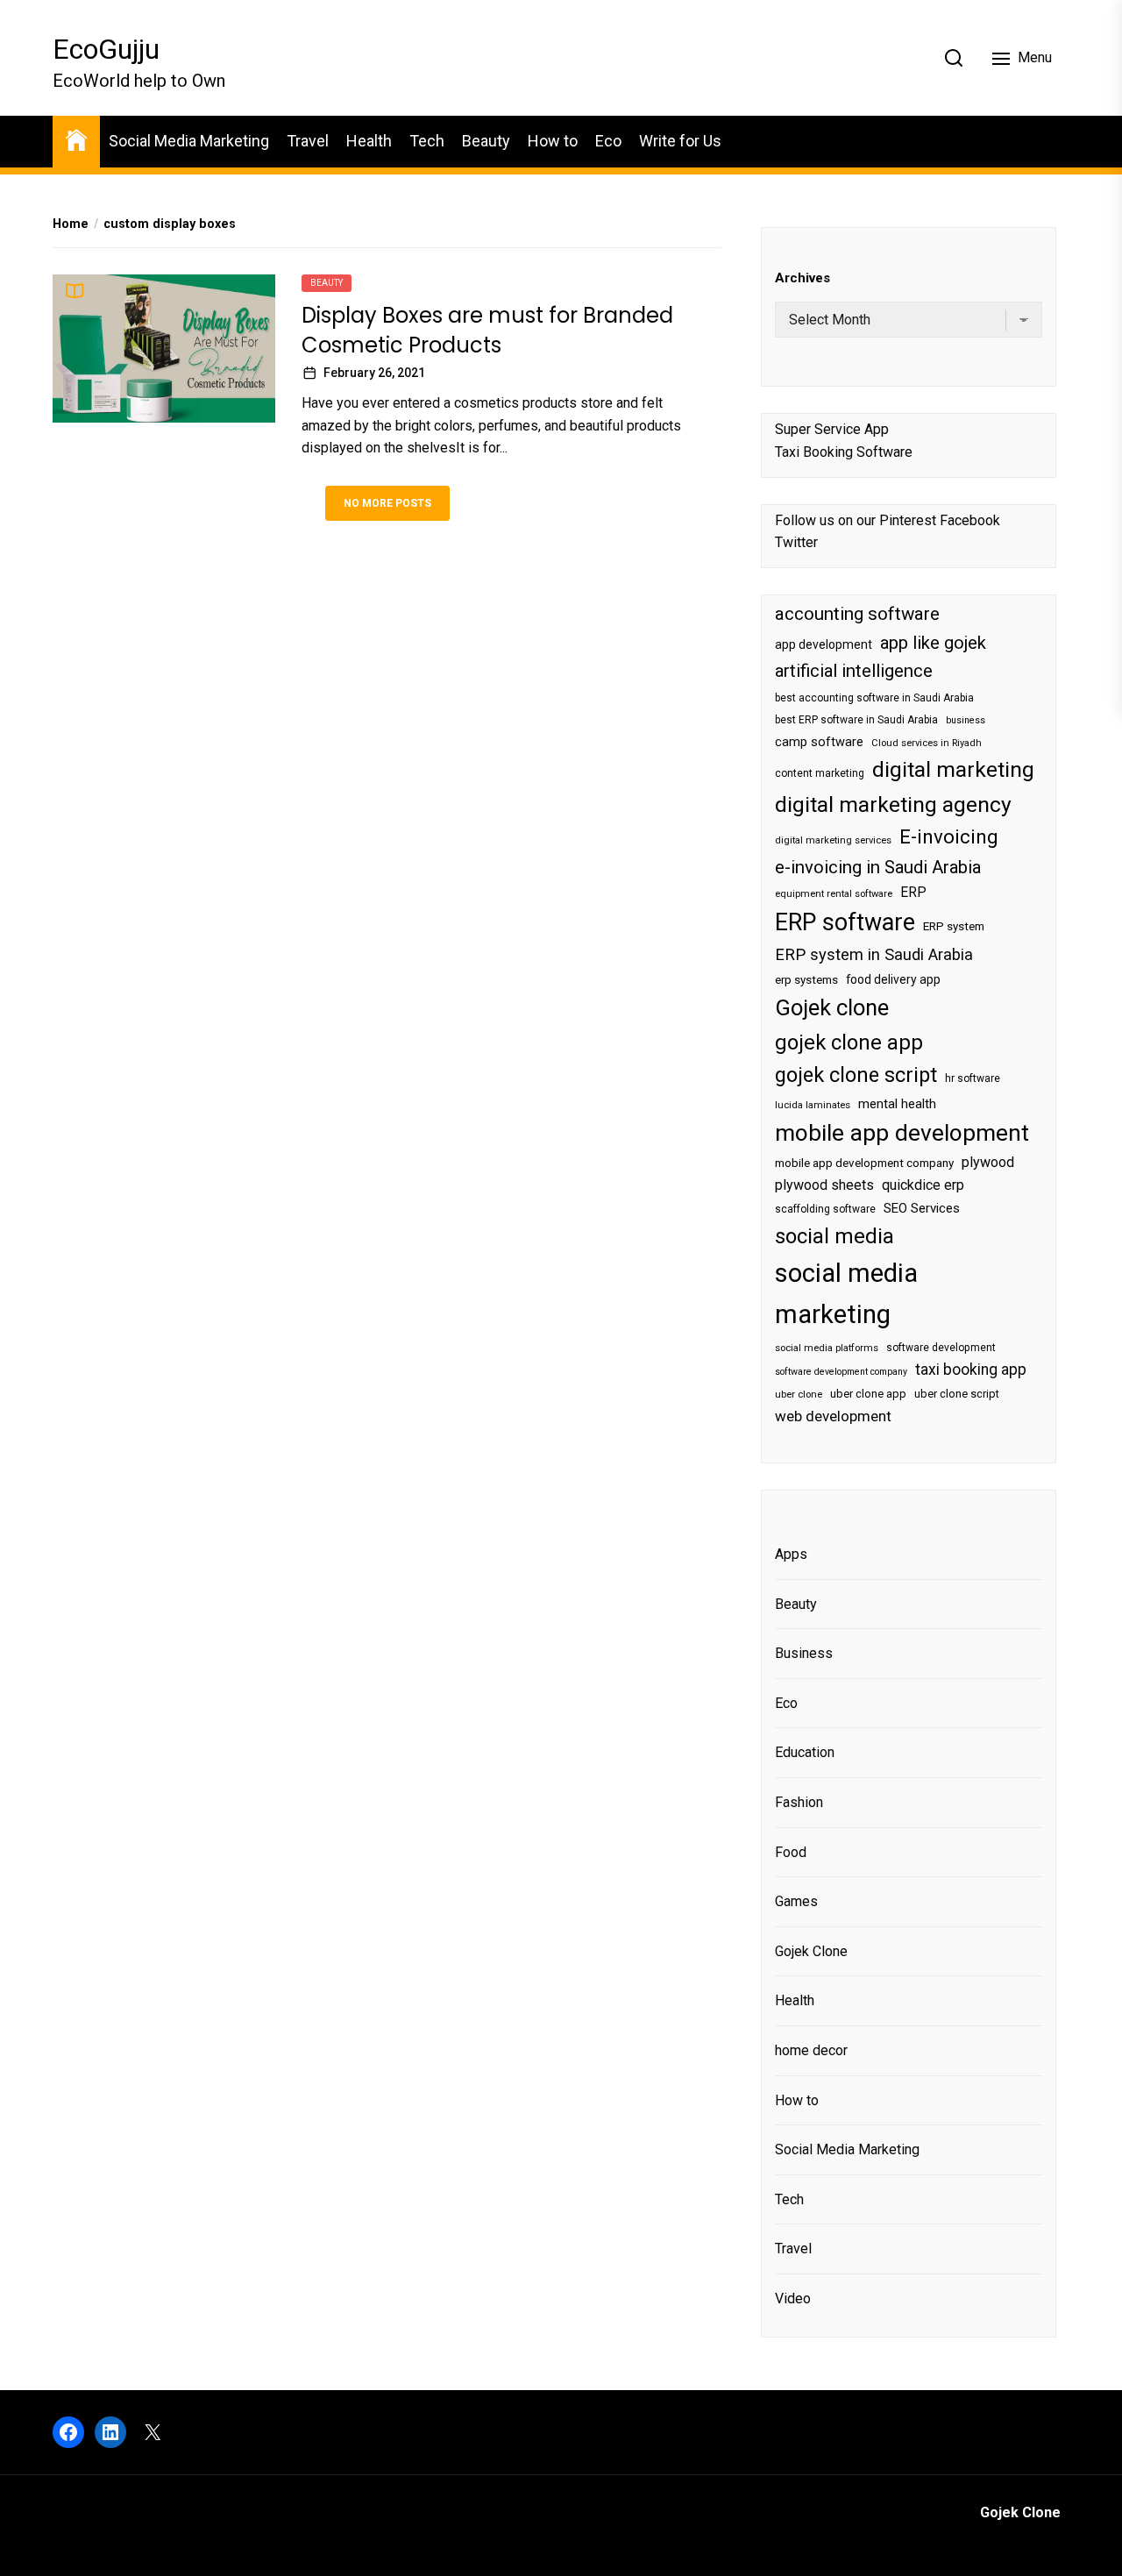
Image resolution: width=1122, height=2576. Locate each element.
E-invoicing (949, 836)
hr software (973, 1078)
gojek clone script (856, 1075)
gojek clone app (849, 1042)
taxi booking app (971, 1370)
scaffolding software (825, 1209)
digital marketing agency (893, 804)
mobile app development (902, 1133)
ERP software (845, 922)
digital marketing (953, 769)
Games (796, 1901)
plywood (988, 1162)
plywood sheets (824, 1185)
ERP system (954, 926)
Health (369, 141)
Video (793, 2298)
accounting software (857, 614)
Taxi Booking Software (844, 452)
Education (805, 1752)
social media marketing (846, 1294)
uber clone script (957, 1394)
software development (941, 1348)
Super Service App (832, 429)
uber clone (799, 1395)
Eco (608, 141)
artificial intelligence (854, 671)
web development (833, 1416)
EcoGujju (106, 49)
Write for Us (680, 141)
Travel (308, 141)
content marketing (820, 773)
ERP (913, 893)
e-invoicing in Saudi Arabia (878, 867)
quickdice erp (923, 1185)
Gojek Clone (811, 1951)
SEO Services (922, 1208)
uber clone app (868, 1394)
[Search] (954, 58)
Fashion (799, 1802)
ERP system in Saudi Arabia (874, 954)
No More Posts (387, 503)
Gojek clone (832, 1007)
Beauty (486, 141)
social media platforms (827, 1348)
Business (804, 1653)
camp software (819, 742)
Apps (791, 1554)
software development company (841, 1372)
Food (791, 1852)
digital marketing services (833, 840)
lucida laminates (813, 1105)
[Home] (76, 139)
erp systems (806, 980)
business (966, 720)
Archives (802, 278)
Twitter (796, 542)
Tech (427, 141)
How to (553, 141)
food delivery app (893, 979)
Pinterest (908, 520)
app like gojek (933, 643)
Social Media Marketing (189, 141)
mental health (897, 1104)
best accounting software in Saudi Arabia (874, 698)
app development (824, 644)
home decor (811, 2050)
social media (834, 1236)
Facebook (970, 520)
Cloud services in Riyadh (927, 743)
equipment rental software (834, 894)
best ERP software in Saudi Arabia (856, 720)
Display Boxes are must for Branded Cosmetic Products (487, 330)
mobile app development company (864, 1163)
